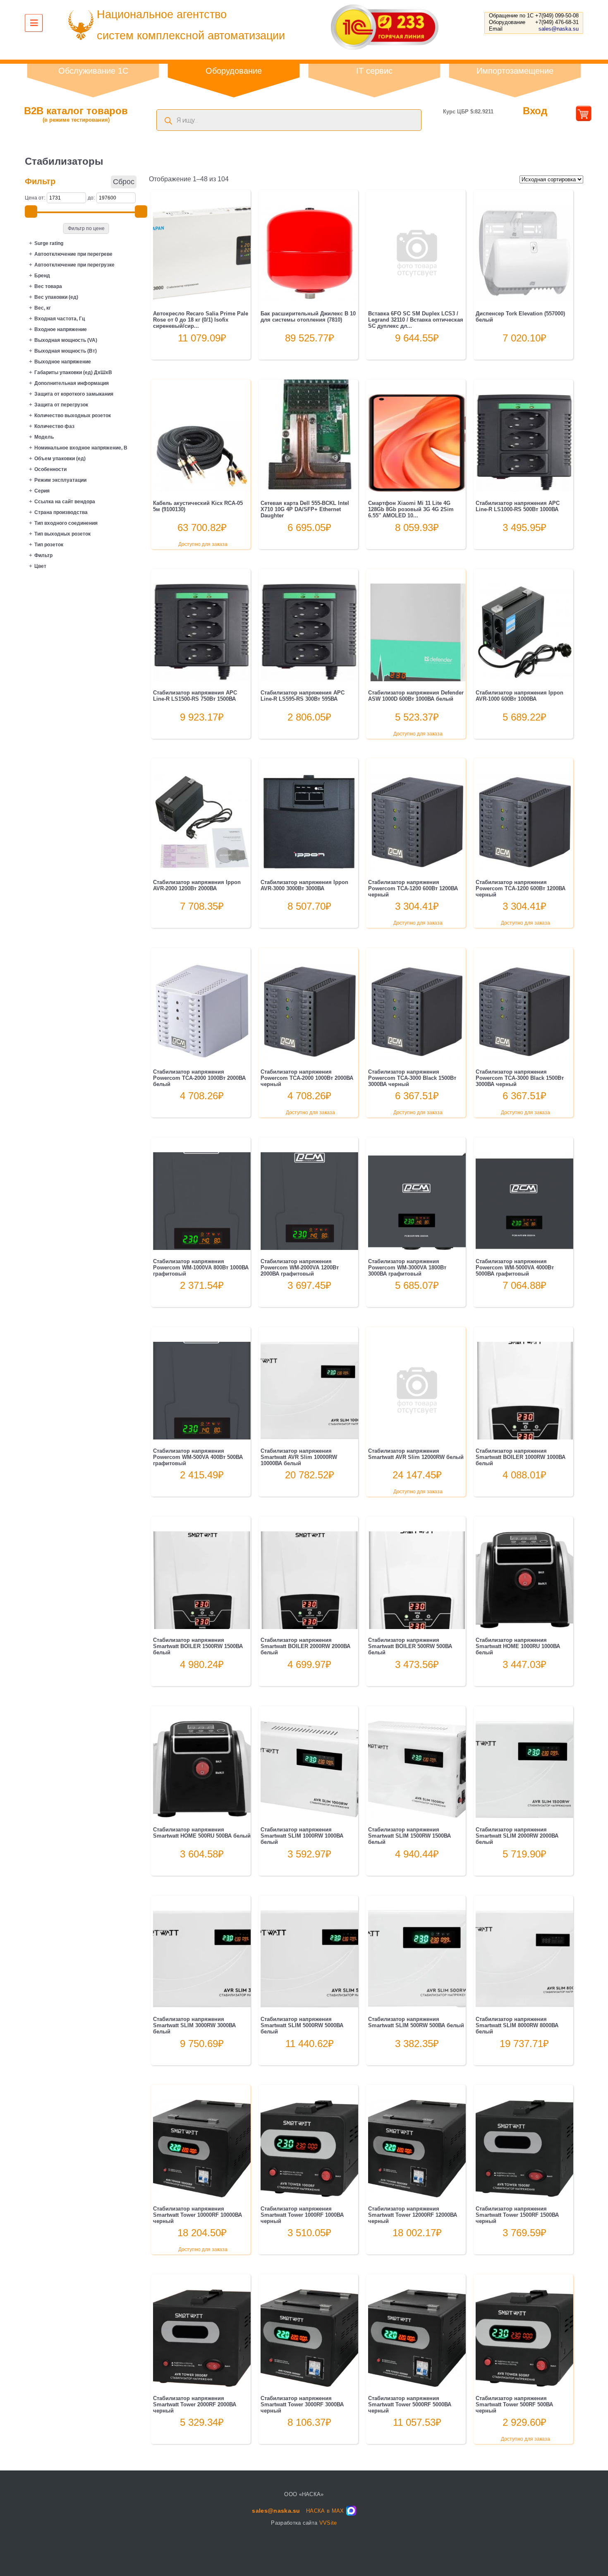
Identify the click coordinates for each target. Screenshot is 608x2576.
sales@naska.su (559, 29)
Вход (535, 111)
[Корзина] (584, 118)
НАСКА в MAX (325, 2511)
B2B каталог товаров (76, 114)
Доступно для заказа (203, 544)
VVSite (328, 2523)
